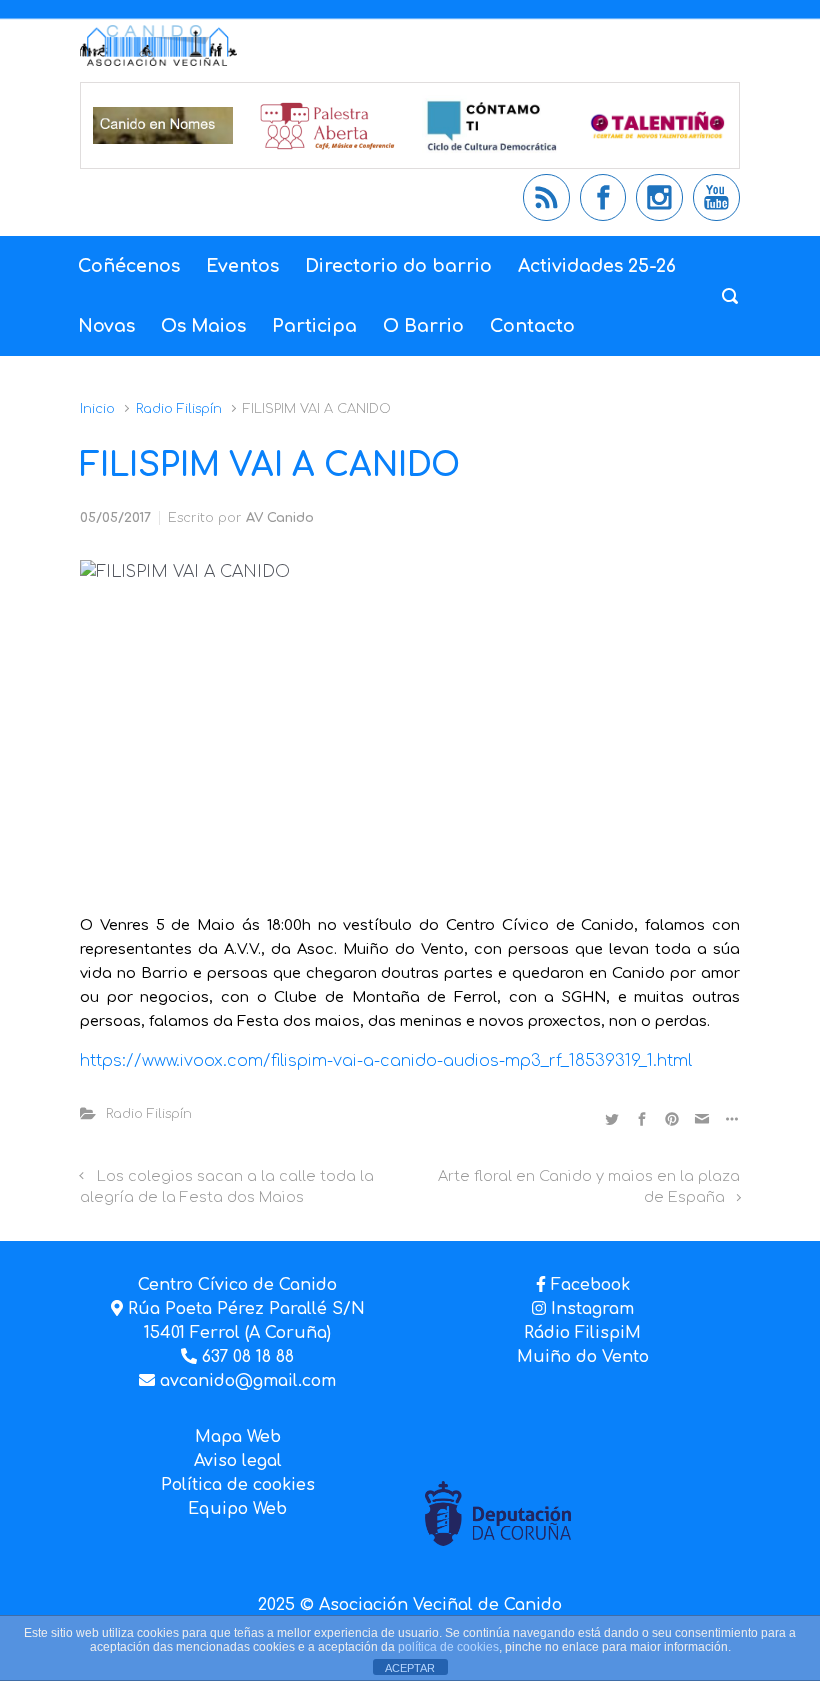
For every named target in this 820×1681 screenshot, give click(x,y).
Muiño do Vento (583, 1357)
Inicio (97, 409)
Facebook (590, 1285)
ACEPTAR (410, 1668)
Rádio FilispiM (582, 1333)
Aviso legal (238, 1461)
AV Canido (280, 518)
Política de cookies (238, 1485)
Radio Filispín (179, 409)
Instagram (590, 1309)
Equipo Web (237, 1509)
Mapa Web (238, 1437)
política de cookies (448, 1647)
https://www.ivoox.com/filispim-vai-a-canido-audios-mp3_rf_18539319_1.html (386, 1061)
